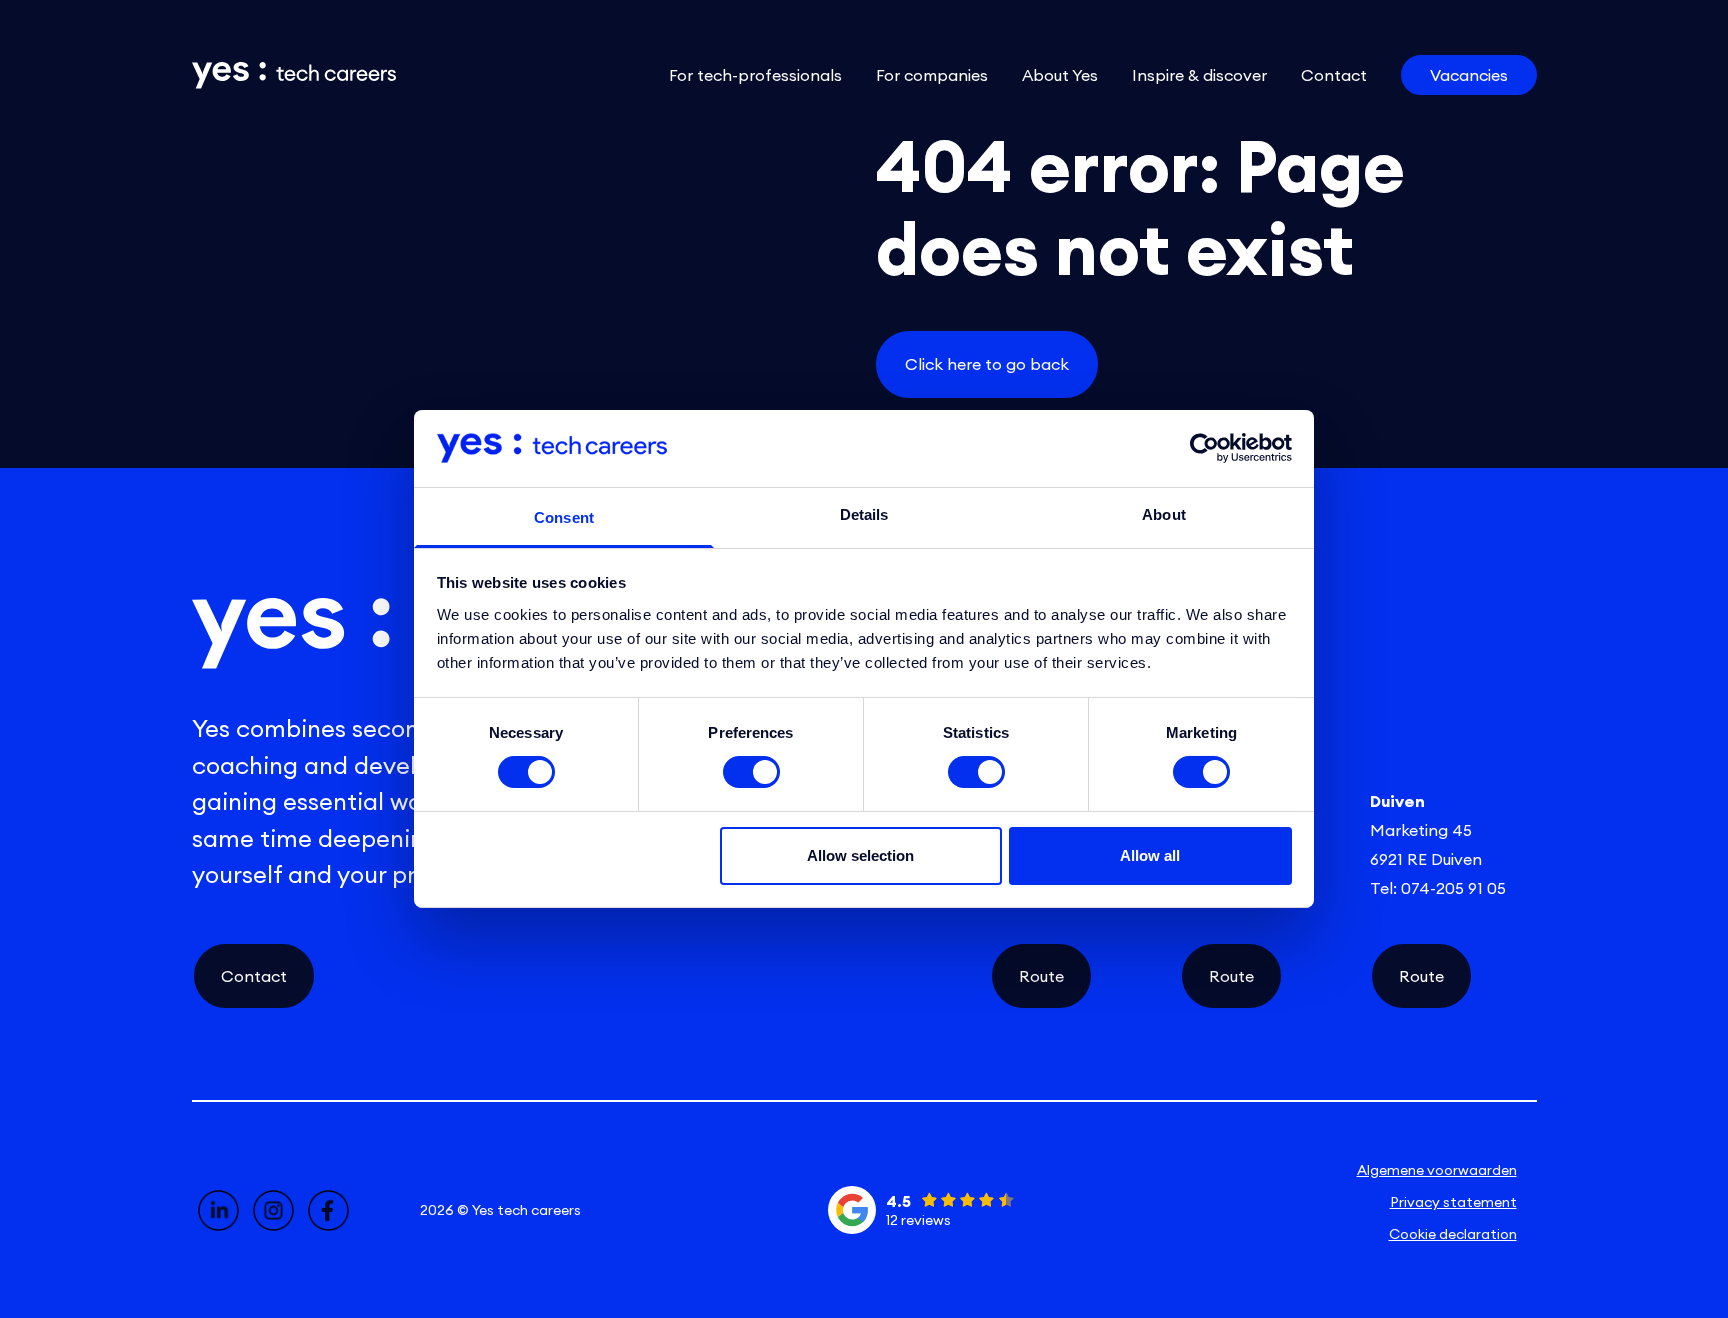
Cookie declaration (1453, 1234)
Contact (254, 976)
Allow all (1150, 855)
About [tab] (1164, 514)
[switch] (751, 772)
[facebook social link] (328, 1210)
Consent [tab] (564, 517)
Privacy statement (1453, 1202)
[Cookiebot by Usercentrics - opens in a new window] (1204, 448)
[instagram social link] (273, 1210)
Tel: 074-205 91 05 (1438, 888)
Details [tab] (864, 514)
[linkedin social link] (218, 1210)
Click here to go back (987, 364)
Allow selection (860, 855)
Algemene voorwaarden (1437, 1170)
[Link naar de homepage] (294, 75)
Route (1041, 976)
